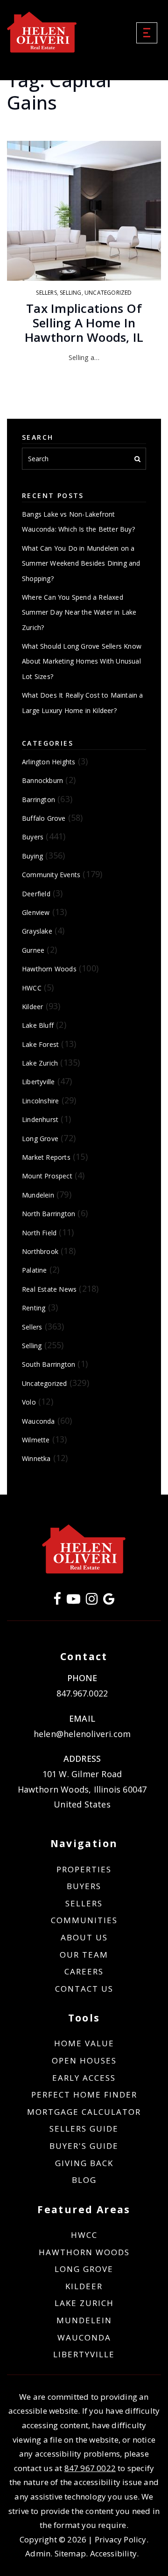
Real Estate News (49, 1289)
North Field (39, 1233)
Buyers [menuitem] (84, 1886)
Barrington (38, 800)
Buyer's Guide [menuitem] (84, 2146)
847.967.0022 (82, 1693)
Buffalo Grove (44, 818)
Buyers (33, 837)
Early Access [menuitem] (84, 2078)
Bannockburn (42, 780)
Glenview (36, 912)
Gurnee (33, 950)
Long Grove (40, 1139)
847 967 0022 (90, 2468)
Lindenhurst (40, 1119)
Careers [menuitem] (84, 1971)
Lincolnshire (40, 1101)
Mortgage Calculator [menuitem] (84, 2112)
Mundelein (38, 1195)
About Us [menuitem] (84, 1937)
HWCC (32, 988)
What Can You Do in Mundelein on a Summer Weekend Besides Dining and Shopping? (81, 563)
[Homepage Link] (42, 32)
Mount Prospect (47, 1176)
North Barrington (49, 1214)
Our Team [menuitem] (84, 1955)
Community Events (51, 875)
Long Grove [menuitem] (84, 2269)
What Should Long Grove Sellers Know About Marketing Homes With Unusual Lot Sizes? (82, 661)
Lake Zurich (40, 1063)
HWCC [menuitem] (84, 2235)
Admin (38, 2553)
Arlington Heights (49, 762)
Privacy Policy (121, 2539)
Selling (70, 293)
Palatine (35, 1270)
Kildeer (32, 1007)
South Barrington (49, 1364)
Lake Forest (40, 1044)
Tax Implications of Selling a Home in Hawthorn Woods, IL (84, 323)
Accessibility (114, 2553)
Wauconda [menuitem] (84, 2337)
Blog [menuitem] (84, 2180)
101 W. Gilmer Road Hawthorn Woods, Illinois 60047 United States (82, 1789)
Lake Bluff (38, 1025)
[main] (84, 747)
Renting (34, 1308)
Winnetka (36, 1458)
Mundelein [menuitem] (84, 2320)
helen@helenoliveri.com (82, 1734)
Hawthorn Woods (49, 969)
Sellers (46, 293)
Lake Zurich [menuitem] (84, 2303)
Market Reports (46, 1157)
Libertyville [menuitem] (84, 2354)
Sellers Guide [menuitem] (84, 2129)
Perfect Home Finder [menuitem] (84, 2095)
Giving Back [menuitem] (84, 2163)
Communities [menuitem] (84, 1920)
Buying (32, 856)
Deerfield (36, 894)
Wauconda (38, 1421)
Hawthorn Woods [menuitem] (84, 2252)
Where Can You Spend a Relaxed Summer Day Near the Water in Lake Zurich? (79, 612)
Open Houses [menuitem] (84, 2060)
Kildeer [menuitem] (84, 2286)
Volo (29, 1402)
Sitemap (70, 2553)
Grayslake (37, 931)
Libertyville (38, 1082)
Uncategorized (108, 293)
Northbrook (40, 1251)
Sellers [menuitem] (84, 1903)
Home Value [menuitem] (84, 2043)
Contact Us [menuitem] (84, 1989)
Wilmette (36, 1440)
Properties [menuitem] (84, 1869)
